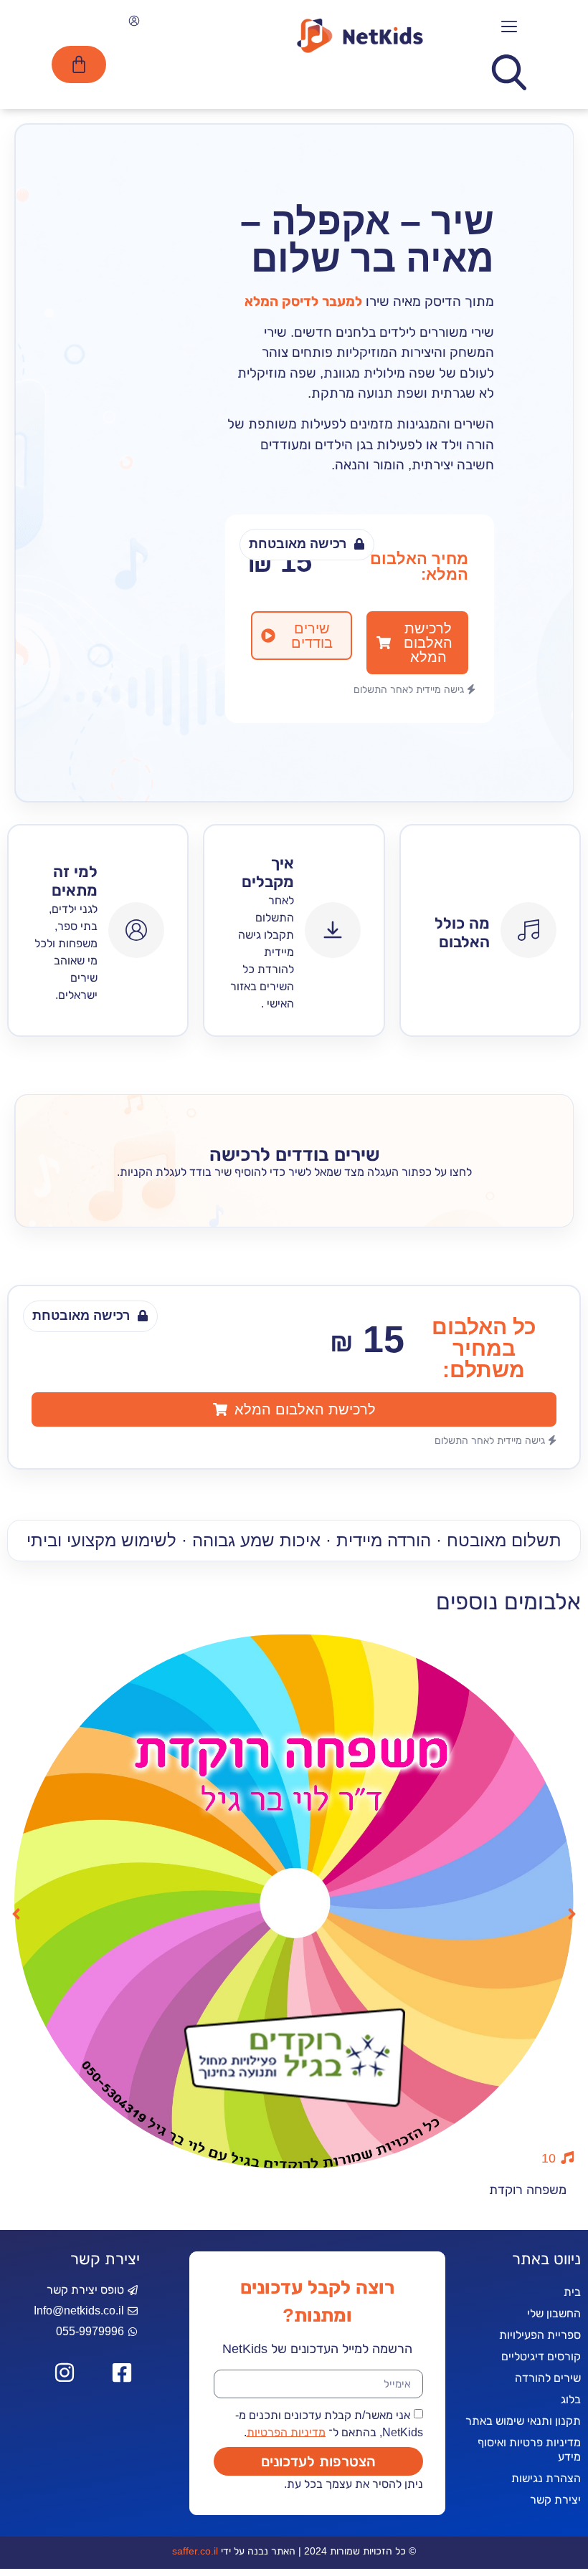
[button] (509, 27)
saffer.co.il (195, 2551)
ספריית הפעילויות (540, 2335)
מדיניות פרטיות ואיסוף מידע (529, 2450)
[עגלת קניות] (79, 64)
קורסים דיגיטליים (541, 2356)
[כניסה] (132, 23)
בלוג (571, 2399)
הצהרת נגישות (546, 2478)
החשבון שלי (554, 2313)
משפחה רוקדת (528, 2190)
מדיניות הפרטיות (286, 2432)
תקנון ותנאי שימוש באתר (523, 2421)
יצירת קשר (555, 2500)
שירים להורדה (548, 2378)
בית (572, 2292)
